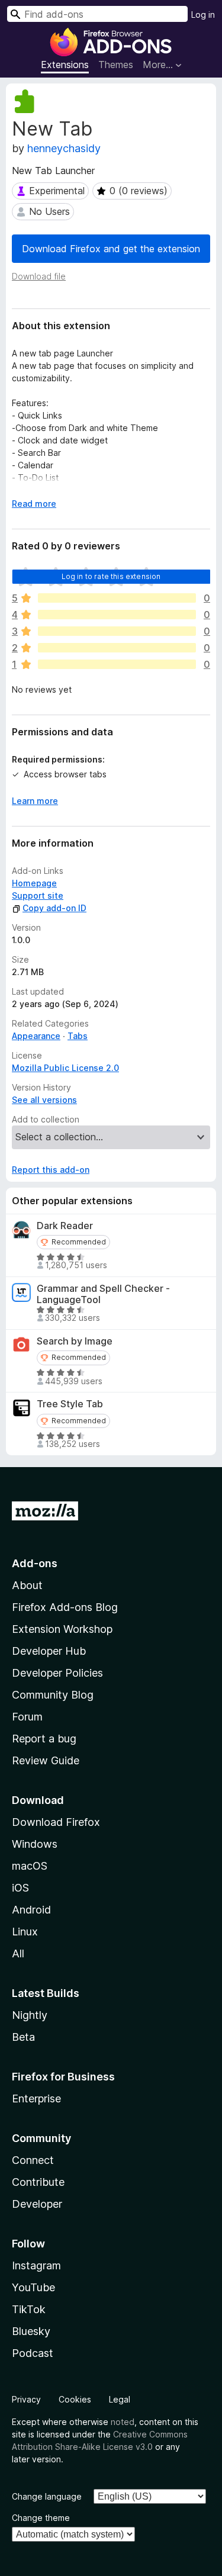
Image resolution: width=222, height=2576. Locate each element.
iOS (20, 1888)
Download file (39, 276)
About (27, 1585)
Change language (47, 2496)
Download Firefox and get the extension (111, 249)
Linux (25, 1932)
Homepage (34, 883)
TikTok (29, 2309)
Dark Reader (65, 1226)
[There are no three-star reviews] (117, 631)
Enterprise (36, 2099)
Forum (27, 1717)
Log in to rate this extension (111, 576)
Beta (23, 2037)
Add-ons (35, 1563)
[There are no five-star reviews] (117, 598)
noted (123, 2422)
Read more (34, 504)
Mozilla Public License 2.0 (65, 1068)
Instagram (36, 2265)
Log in (203, 15)
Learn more (35, 801)
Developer (37, 2204)
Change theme (41, 2518)
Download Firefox (56, 1822)
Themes (116, 65)
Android (31, 1910)
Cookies (75, 2399)
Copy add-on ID (54, 908)
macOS (30, 1866)
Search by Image (75, 1341)
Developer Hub (49, 1651)
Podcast (33, 2353)
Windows (35, 1844)
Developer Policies (57, 1673)
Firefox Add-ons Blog (65, 1607)
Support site (38, 895)
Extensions (65, 65)
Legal (120, 2399)
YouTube (33, 2287)
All (18, 1953)
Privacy (26, 2399)
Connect (33, 2160)
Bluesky (31, 2331)
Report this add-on (51, 1170)
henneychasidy (64, 148)
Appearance (36, 1036)
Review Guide (46, 1760)
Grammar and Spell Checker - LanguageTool (103, 1294)
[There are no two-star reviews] (117, 648)
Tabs (78, 1036)
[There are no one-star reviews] (117, 664)
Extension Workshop (62, 1629)
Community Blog (53, 1695)
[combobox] (97, 14)
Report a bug (44, 1739)
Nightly (30, 2015)
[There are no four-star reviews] (117, 615)
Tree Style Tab (70, 1404)
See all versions (44, 1100)
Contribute (38, 2182)
